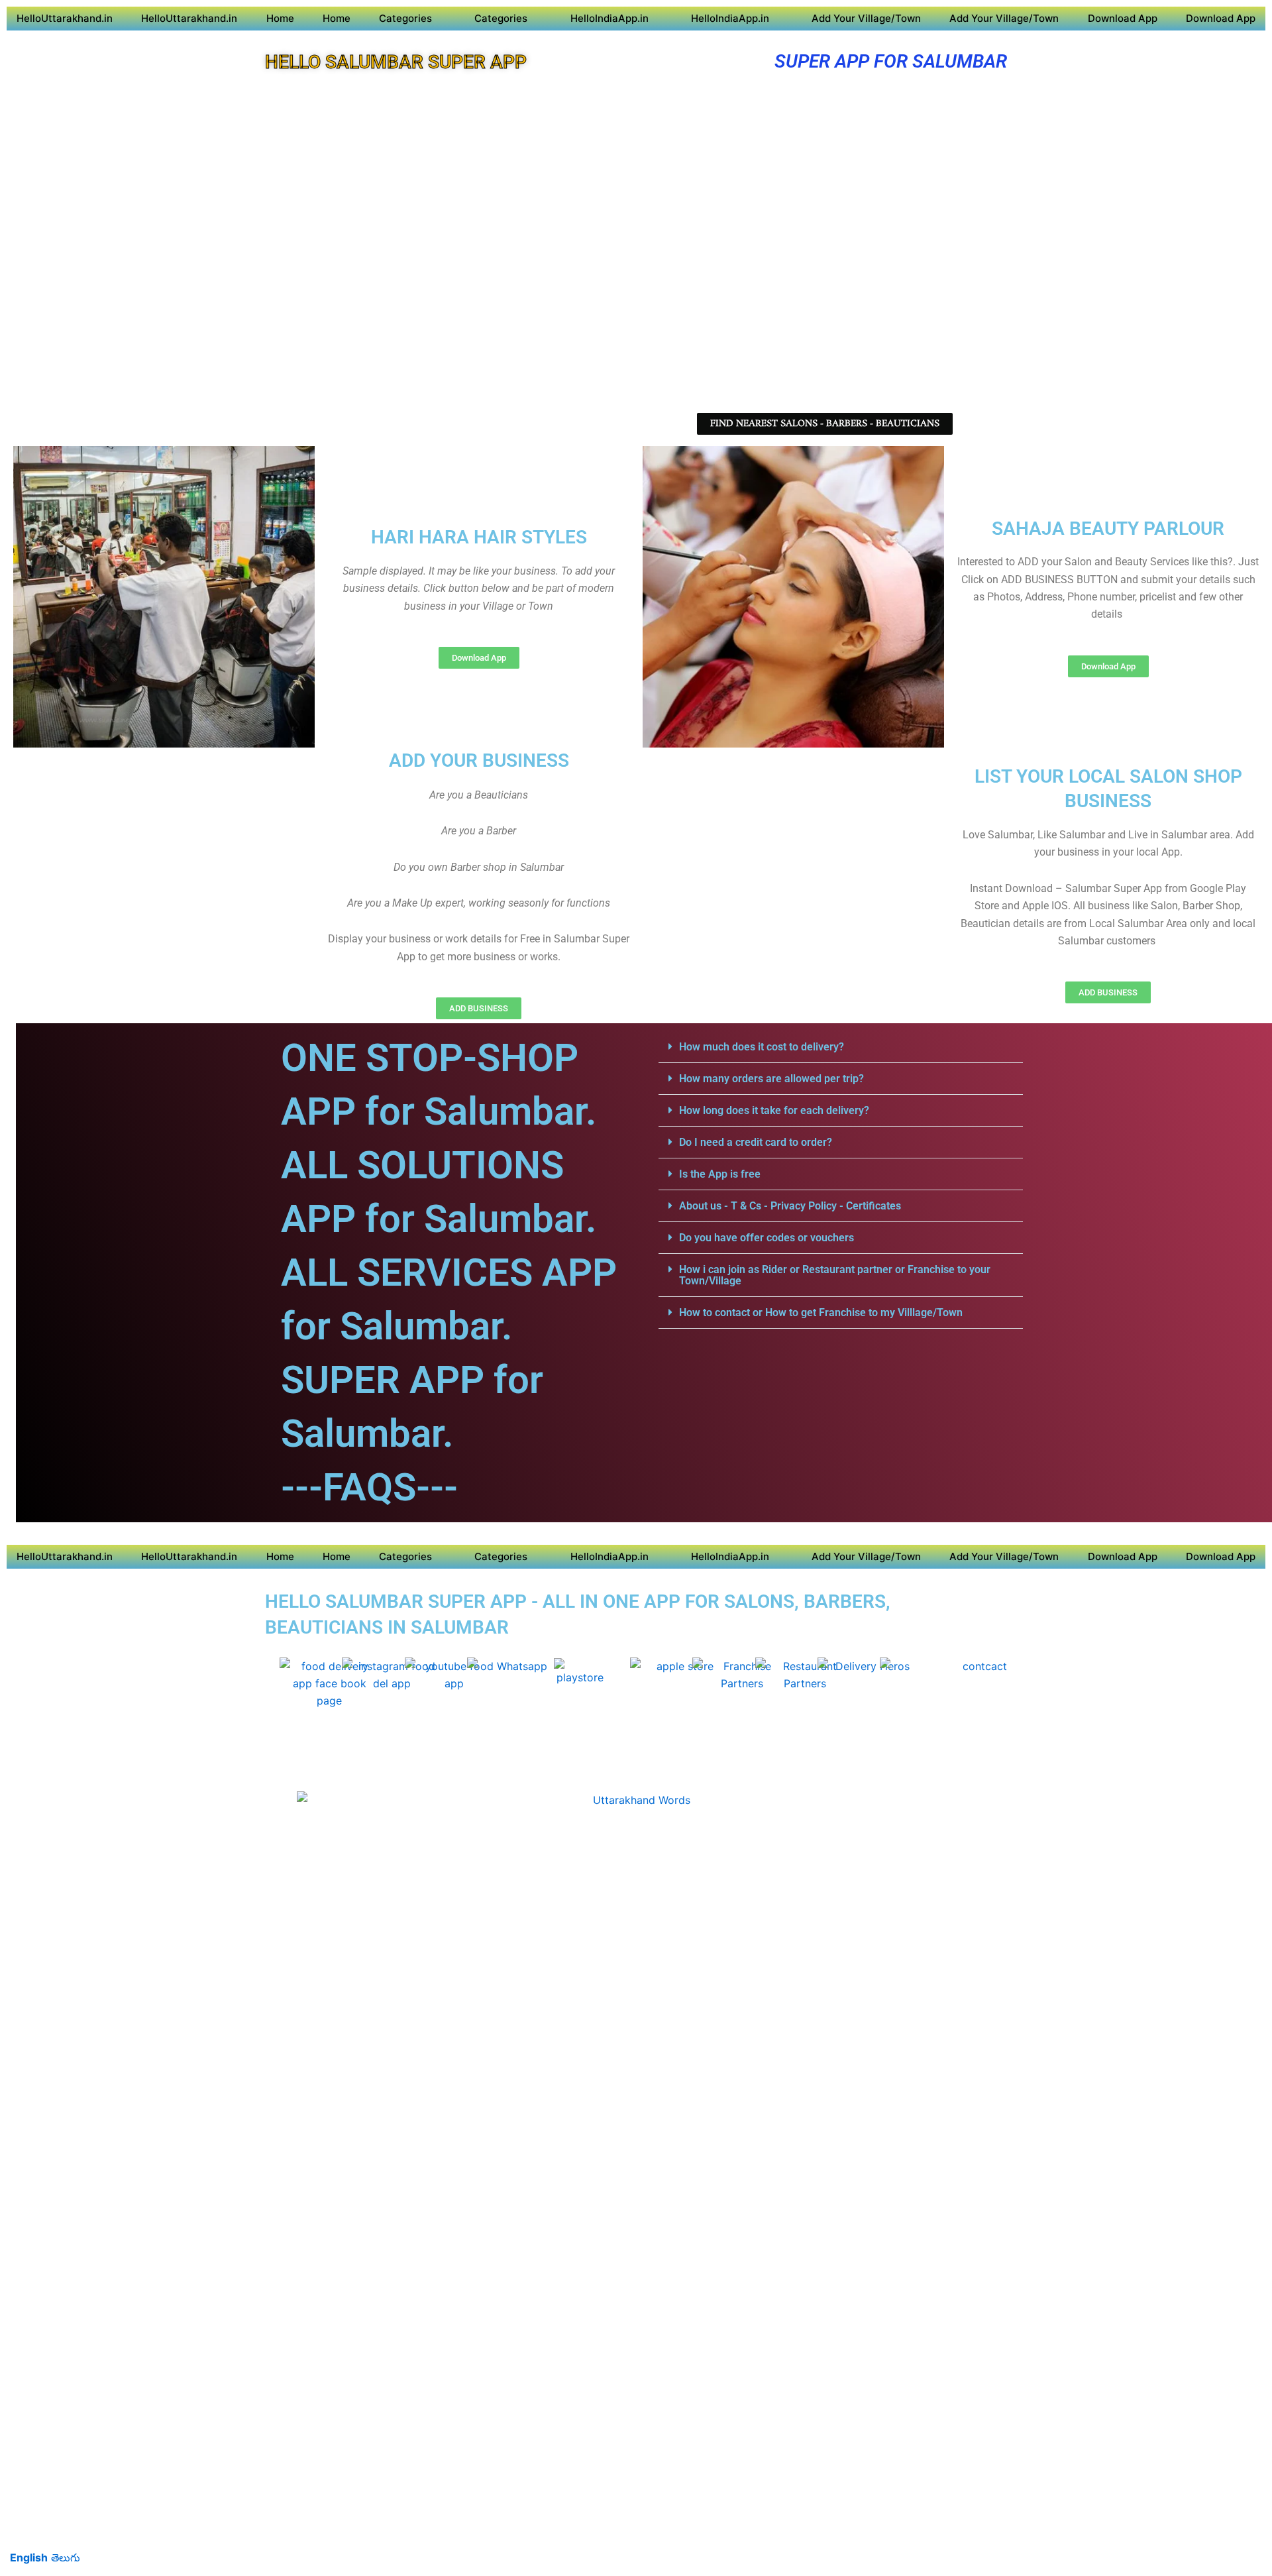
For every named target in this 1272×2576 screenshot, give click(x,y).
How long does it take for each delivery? (774, 1110)
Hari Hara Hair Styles (479, 537)
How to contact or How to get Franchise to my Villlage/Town (821, 1313)
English (29, 2557)
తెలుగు (66, 2557)
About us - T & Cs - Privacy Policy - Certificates (790, 1206)
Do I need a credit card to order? (756, 1142)
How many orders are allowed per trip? (771, 1079)
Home (280, 18)
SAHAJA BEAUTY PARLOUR (1108, 529)
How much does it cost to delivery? (762, 1047)
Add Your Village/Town (866, 18)
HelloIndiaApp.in (609, 18)
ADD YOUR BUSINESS (479, 760)
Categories (405, 18)
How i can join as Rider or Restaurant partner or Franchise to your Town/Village (835, 1275)
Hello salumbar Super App (396, 62)
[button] (841, 1047)
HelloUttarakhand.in (65, 18)
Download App (1123, 18)
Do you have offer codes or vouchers (767, 1238)
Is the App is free (720, 1174)
